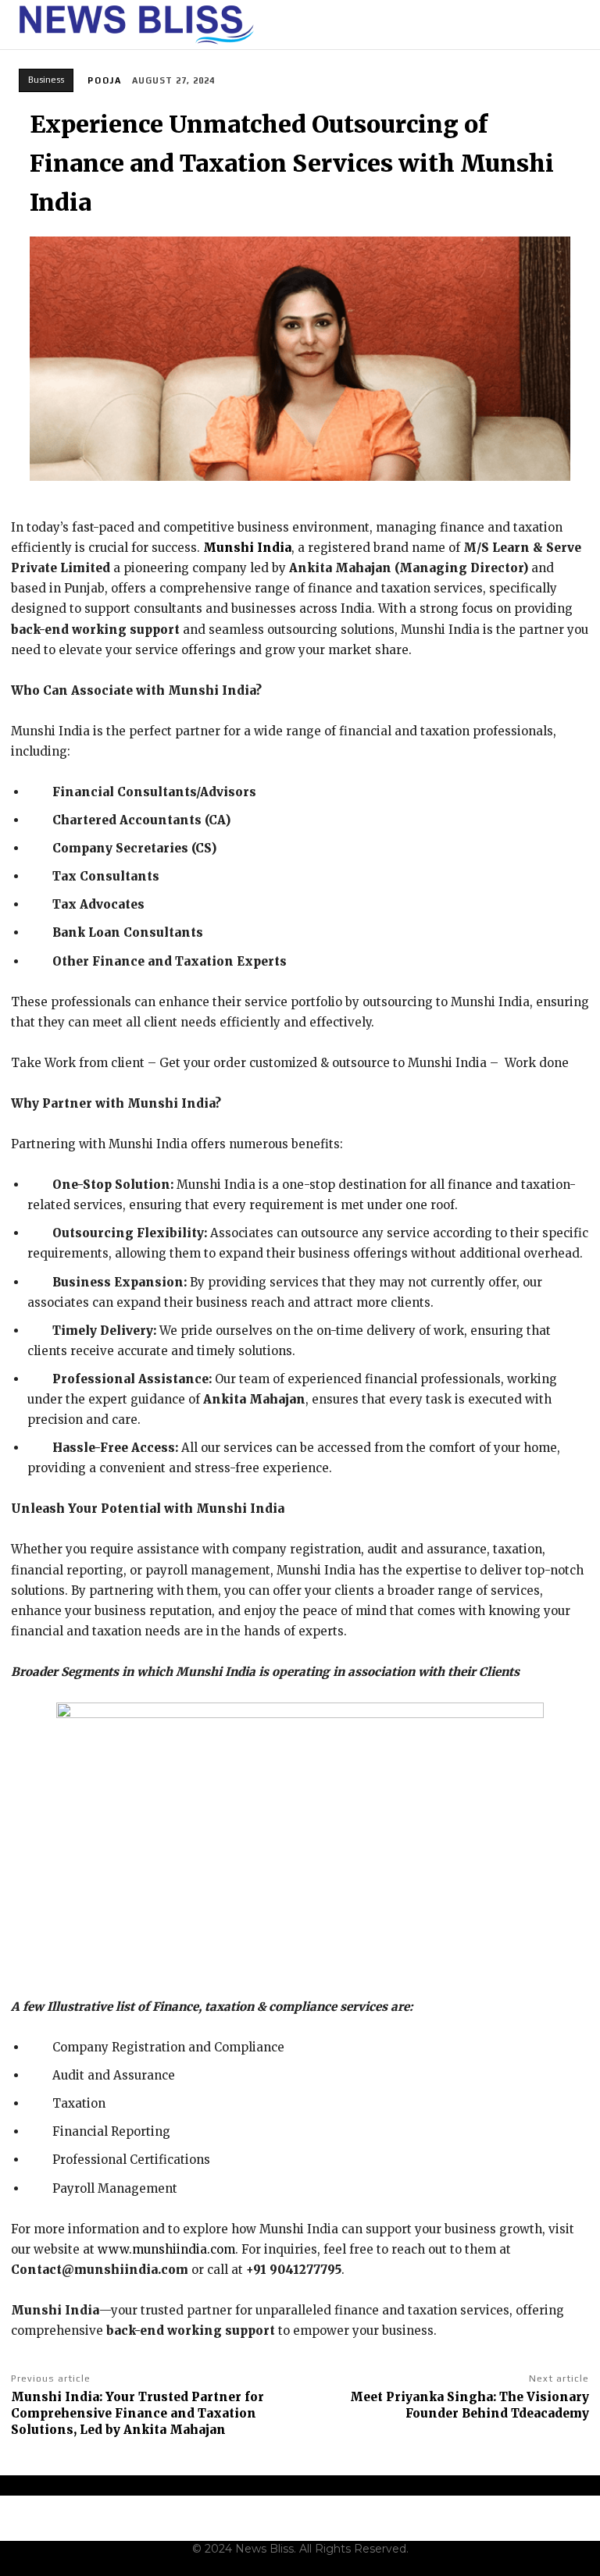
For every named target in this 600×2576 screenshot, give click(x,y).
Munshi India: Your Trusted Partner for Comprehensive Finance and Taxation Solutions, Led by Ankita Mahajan (137, 2413)
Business (46, 80)
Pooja (105, 80)
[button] (579, 25)
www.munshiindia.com (165, 2249)
